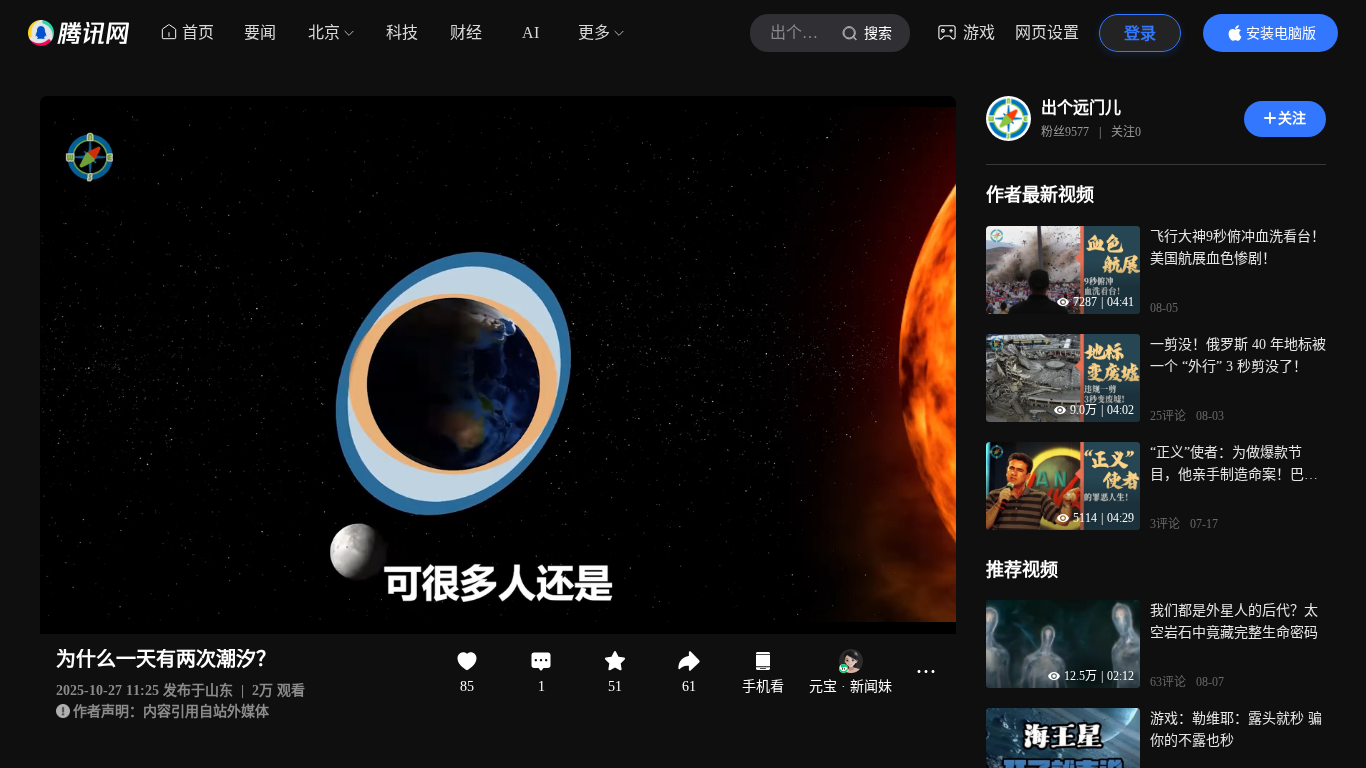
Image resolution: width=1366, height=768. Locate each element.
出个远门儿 (1081, 107)
